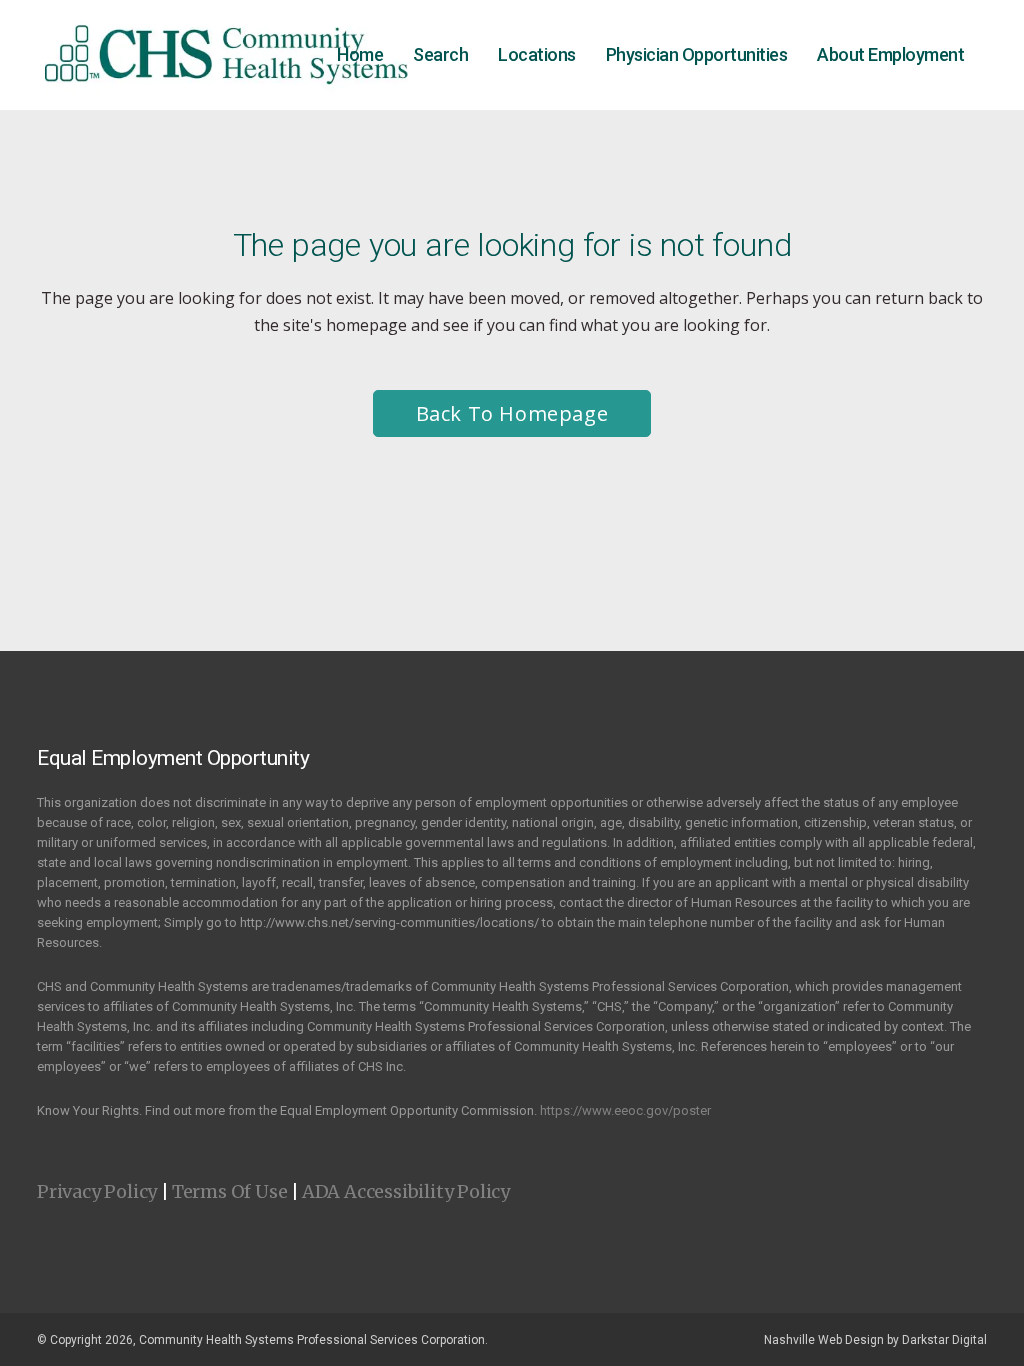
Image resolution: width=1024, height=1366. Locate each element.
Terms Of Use (230, 1191)
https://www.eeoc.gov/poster (625, 1110)
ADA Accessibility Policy (406, 1191)
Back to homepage (512, 413)
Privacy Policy (97, 1191)
